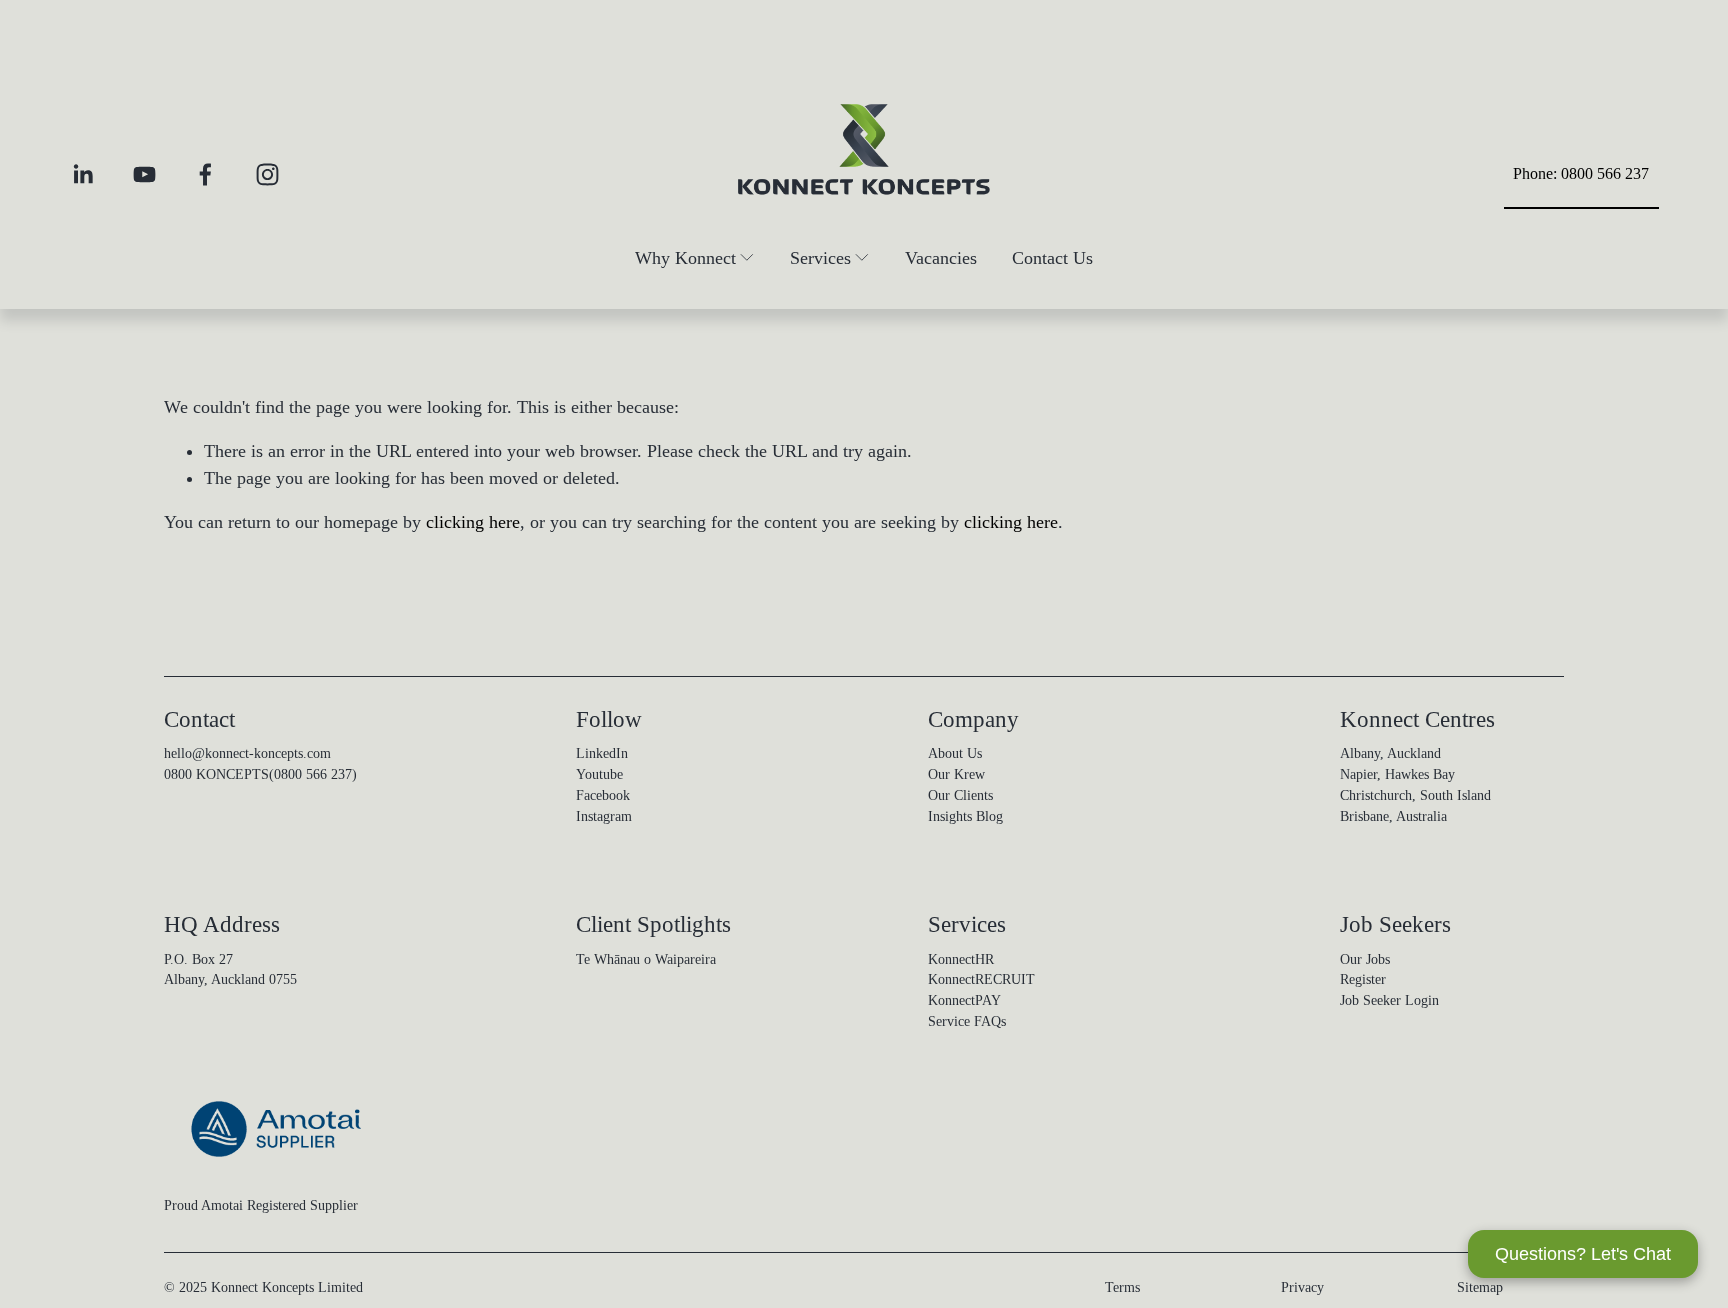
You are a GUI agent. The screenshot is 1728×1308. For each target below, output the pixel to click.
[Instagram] (267, 174)
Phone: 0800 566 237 (1581, 173)
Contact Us (1052, 258)
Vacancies (941, 258)
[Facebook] (205, 174)
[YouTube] (144, 174)
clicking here (473, 522)
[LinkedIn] (82, 174)
